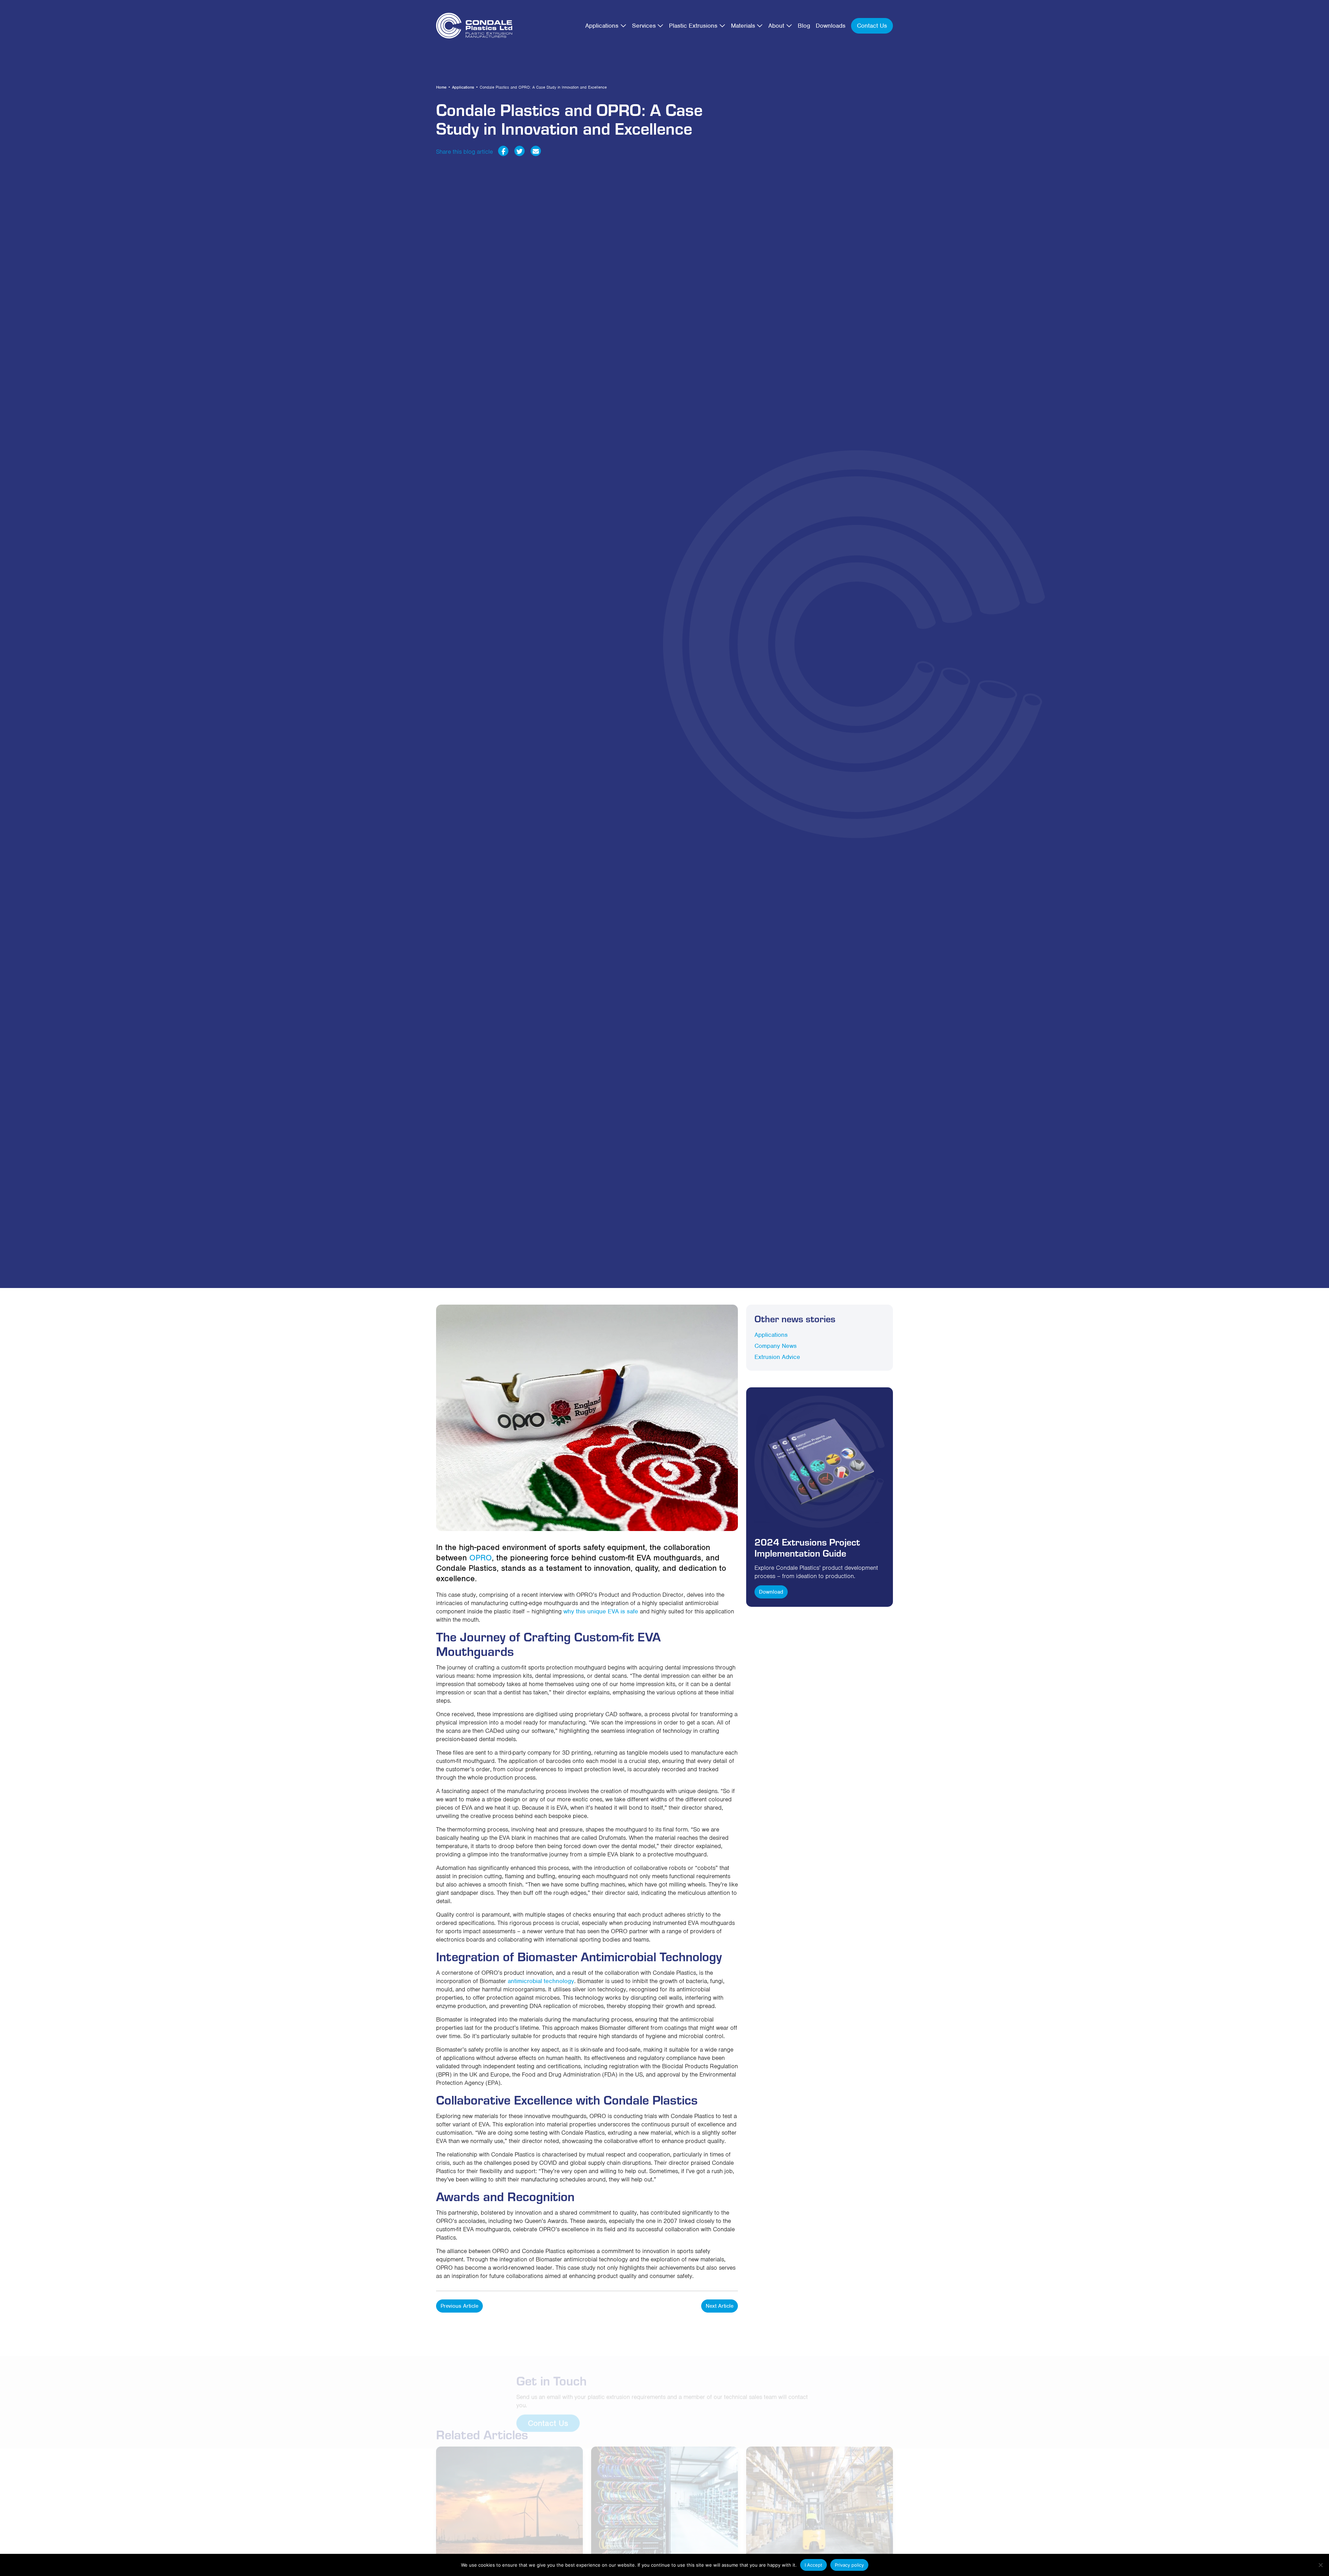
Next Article (720, 2306)
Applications (602, 26)
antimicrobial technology (541, 1981)
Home (441, 87)
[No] (1320, 2565)
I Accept (813, 2565)
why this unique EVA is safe (601, 1611)
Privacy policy (849, 2565)
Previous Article (459, 2306)
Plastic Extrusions (693, 26)
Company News (776, 1346)
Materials (743, 26)
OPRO (481, 1558)
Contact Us (872, 26)
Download (771, 1592)
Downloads (831, 26)
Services (644, 26)
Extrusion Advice (777, 1357)
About (776, 26)
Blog (804, 26)
